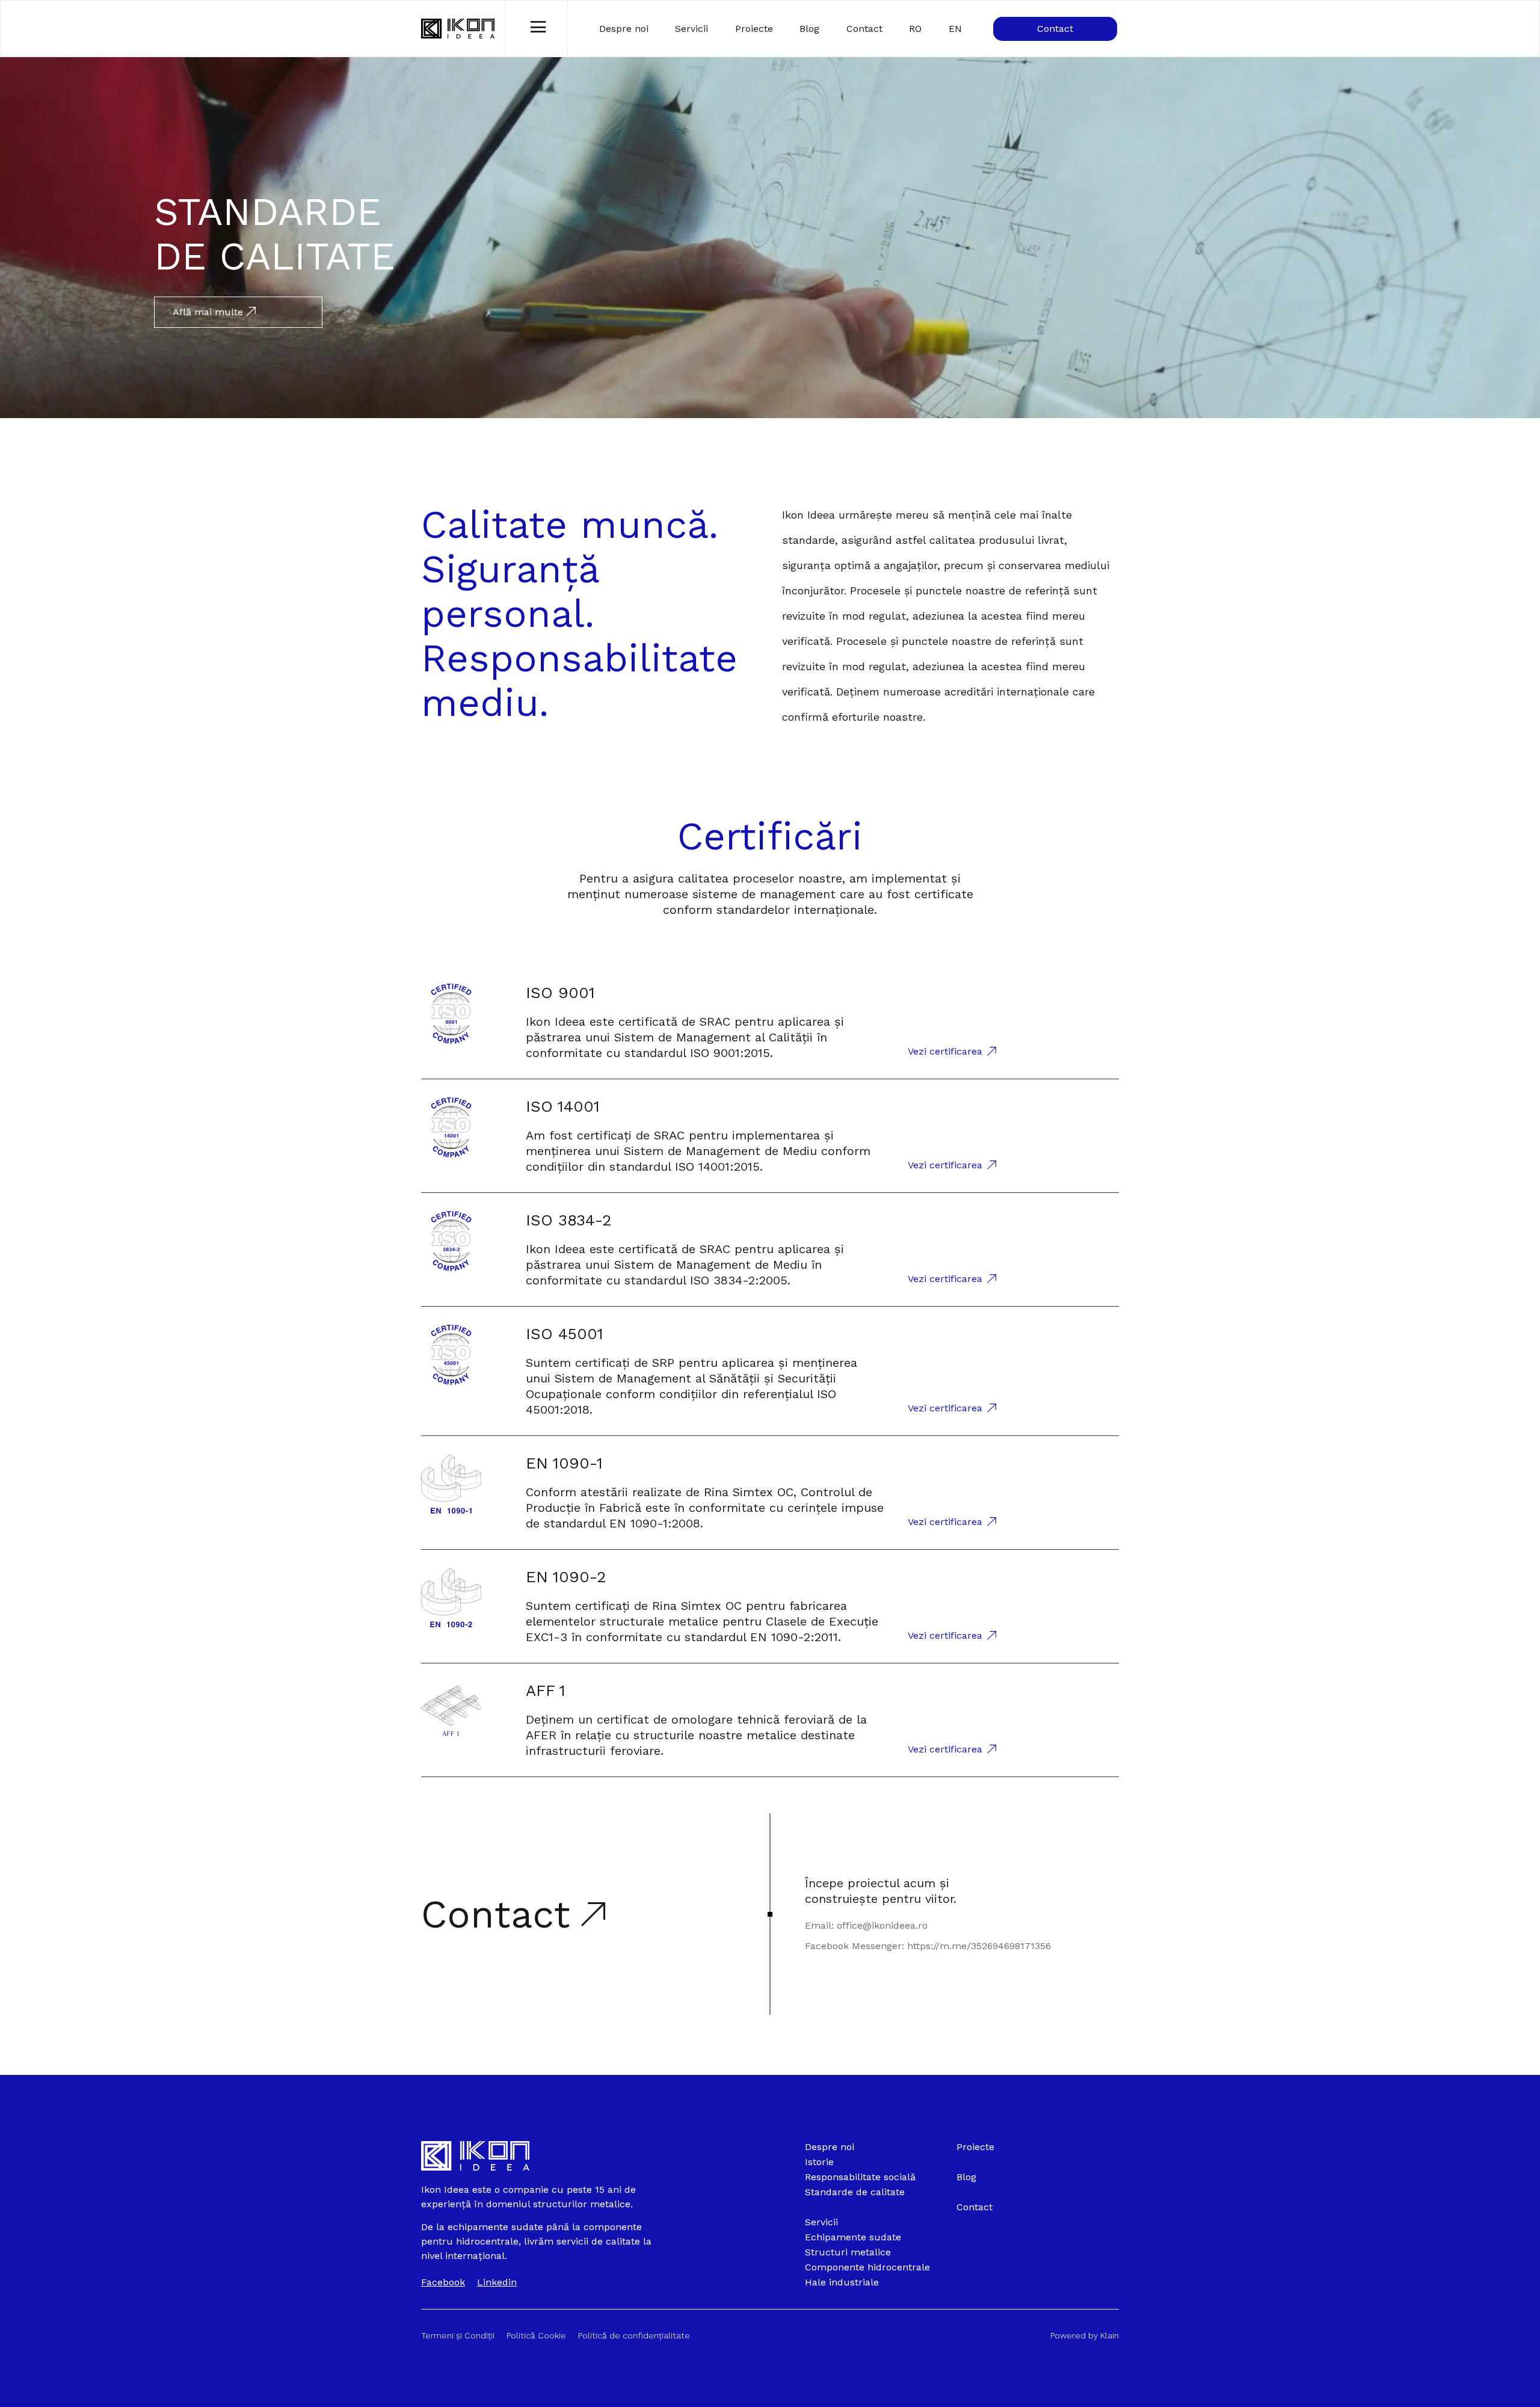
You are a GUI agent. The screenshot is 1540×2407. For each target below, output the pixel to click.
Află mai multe (209, 312)
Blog (809, 29)
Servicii (691, 29)
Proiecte (754, 29)
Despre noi (624, 29)
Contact (864, 29)
